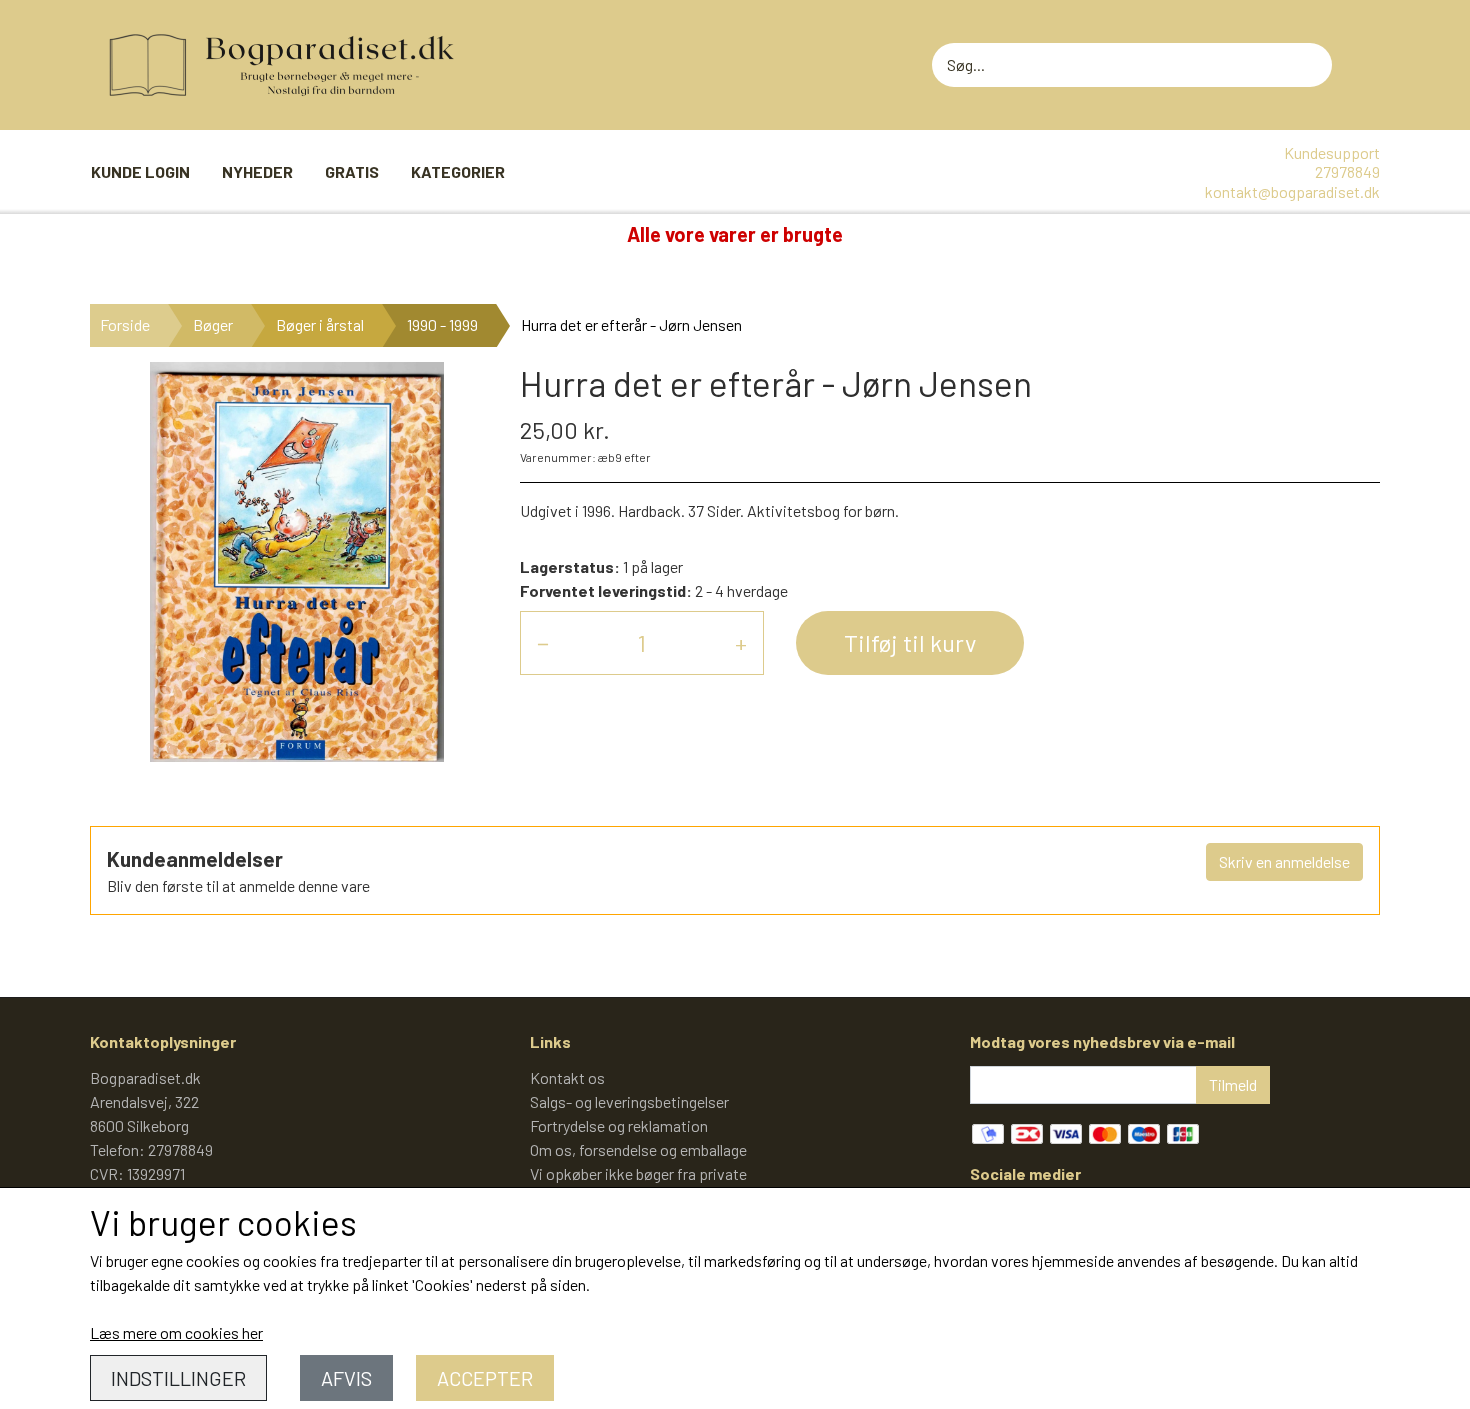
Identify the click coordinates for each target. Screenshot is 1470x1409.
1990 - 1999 (442, 324)
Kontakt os (567, 1077)
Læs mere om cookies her (176, 1332)
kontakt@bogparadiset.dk (1292, 191)
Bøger (213, 324)
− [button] (543, 642)
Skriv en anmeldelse (1284, 861)
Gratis (352, 171)
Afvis (346, 1378)
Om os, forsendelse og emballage (638, 1149)
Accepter (485, 1378)
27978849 (1347, 171)
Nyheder (257, 171)
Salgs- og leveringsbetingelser (629, 1101)
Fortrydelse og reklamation (619, 1125)
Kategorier (458, 171)
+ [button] (741, 642)
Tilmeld (1233, 1084)
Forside (125, 324)
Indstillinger (178, 1378)
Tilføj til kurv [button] (910, 642)
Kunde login (140, 171)
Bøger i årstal (320, 324)
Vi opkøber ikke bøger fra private (638, 1173)
